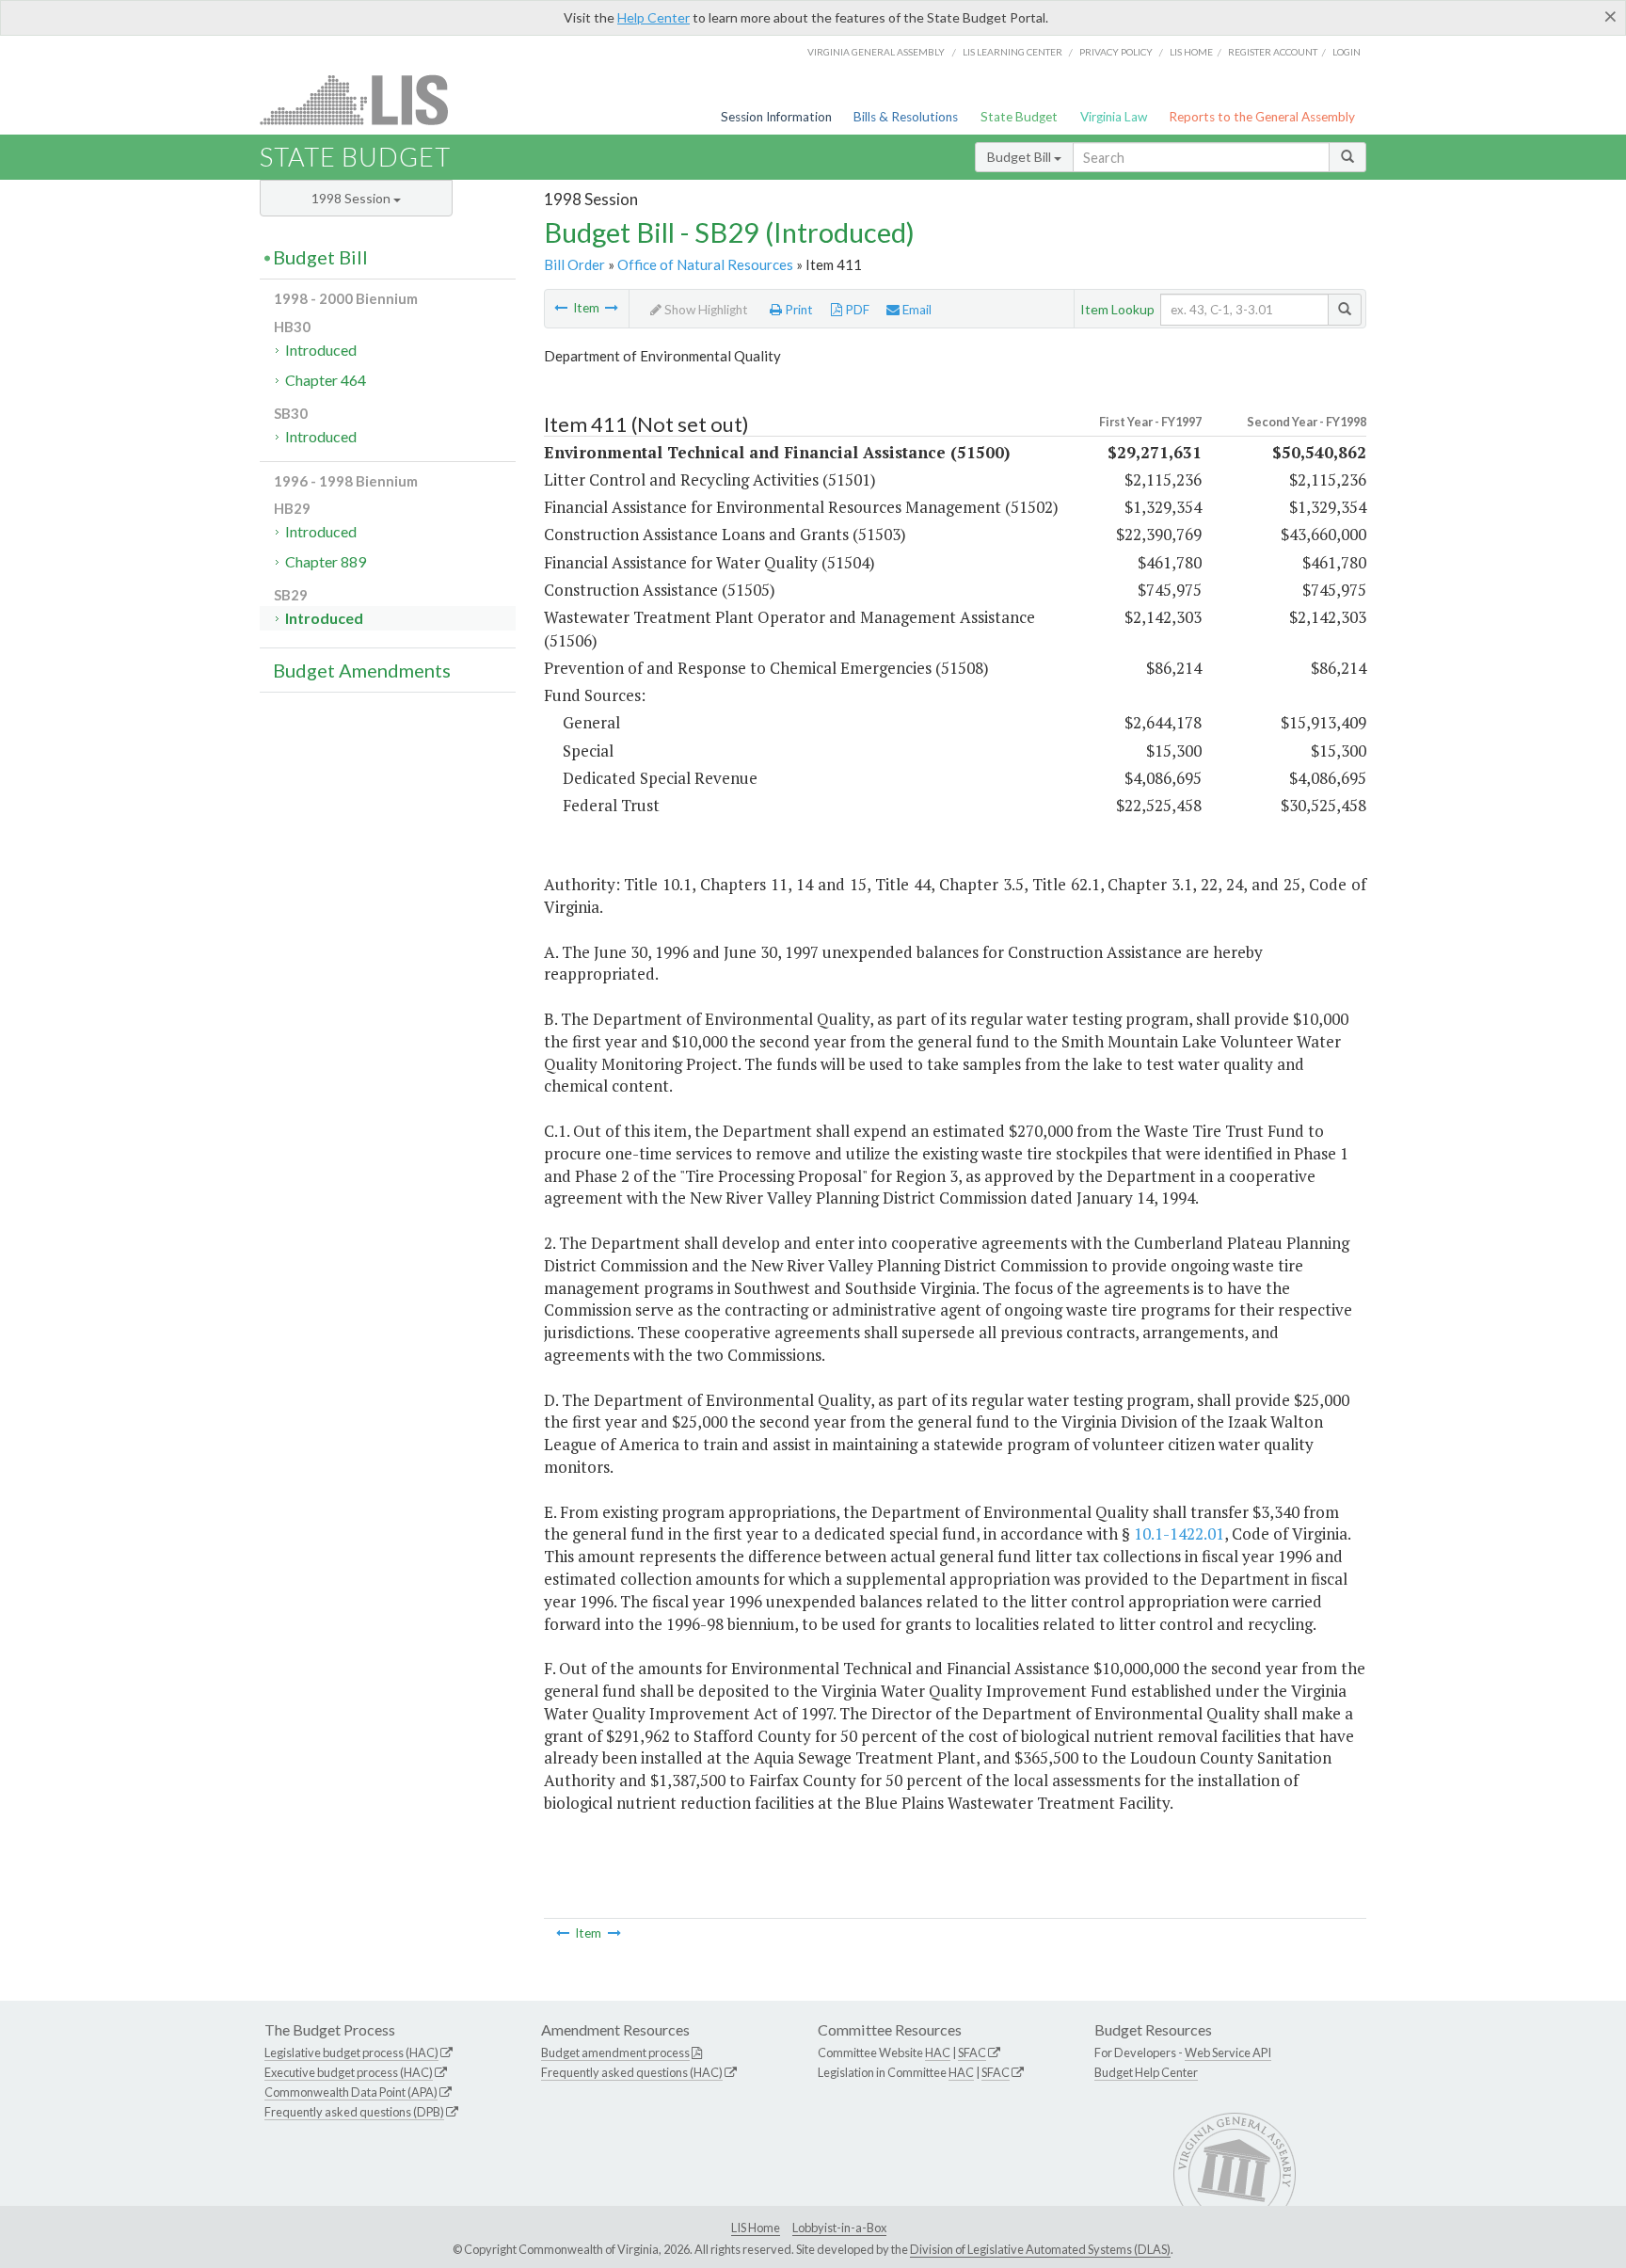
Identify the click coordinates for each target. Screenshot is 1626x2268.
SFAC (972, 2052)
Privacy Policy (1116, 52)
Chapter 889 (326, 561)
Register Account (1273, 52)
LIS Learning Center (1012, 52)
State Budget (1019, 117)
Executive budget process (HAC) (349, 2072)
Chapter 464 (326, 380)
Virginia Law (1114, 117)
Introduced (321, 350)
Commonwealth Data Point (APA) (351, 2092)
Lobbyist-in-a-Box (839, 2228)
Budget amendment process (615, 2052)
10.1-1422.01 (1179, 1533)
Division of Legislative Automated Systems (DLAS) (1040, 2249)
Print (797, 310)
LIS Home (756, 2228)
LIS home (1191, 52)
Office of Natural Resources (705, 264)
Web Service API (1228, 2052)
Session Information (776, 117)
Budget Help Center (1146, 2072)
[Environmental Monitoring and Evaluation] (561, 308)
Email (916, 310)
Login (1347, 52)
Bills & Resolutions (906, 117)
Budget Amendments (362, 670)
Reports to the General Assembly (1262, 117)
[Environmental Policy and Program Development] (612, 308)
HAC (938, 2052)
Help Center (654, 17)
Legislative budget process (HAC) (351, 2052)
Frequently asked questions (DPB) (354, 2112)
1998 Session (352, 198)
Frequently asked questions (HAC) (632, 2072)
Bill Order (574, 264)
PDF (856, 310)
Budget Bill (1020, 157)
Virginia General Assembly (876, 52)
